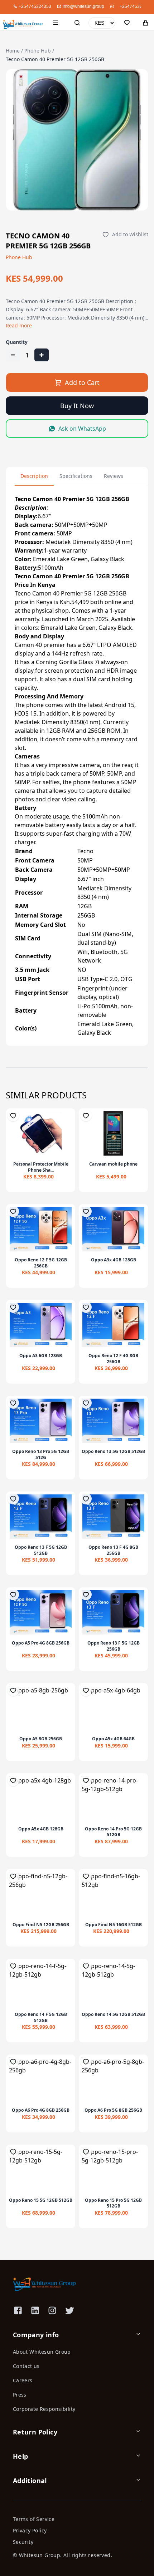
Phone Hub (38, 51)
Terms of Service (34, 2519)
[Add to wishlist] (13, 1116)
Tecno (85, 851)
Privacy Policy (30, 2530)
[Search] (77, 23)
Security (23, 2542)
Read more (19, 325)
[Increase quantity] (42, 355)
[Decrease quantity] (13, 355)
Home (13, 51)
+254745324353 (136, 6)
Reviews (114, 476)
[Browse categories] (56, 23)
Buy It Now (77, 406)
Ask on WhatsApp (82, 429)
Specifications (76, 476)
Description (34, 476)
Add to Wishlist (130, 234)
